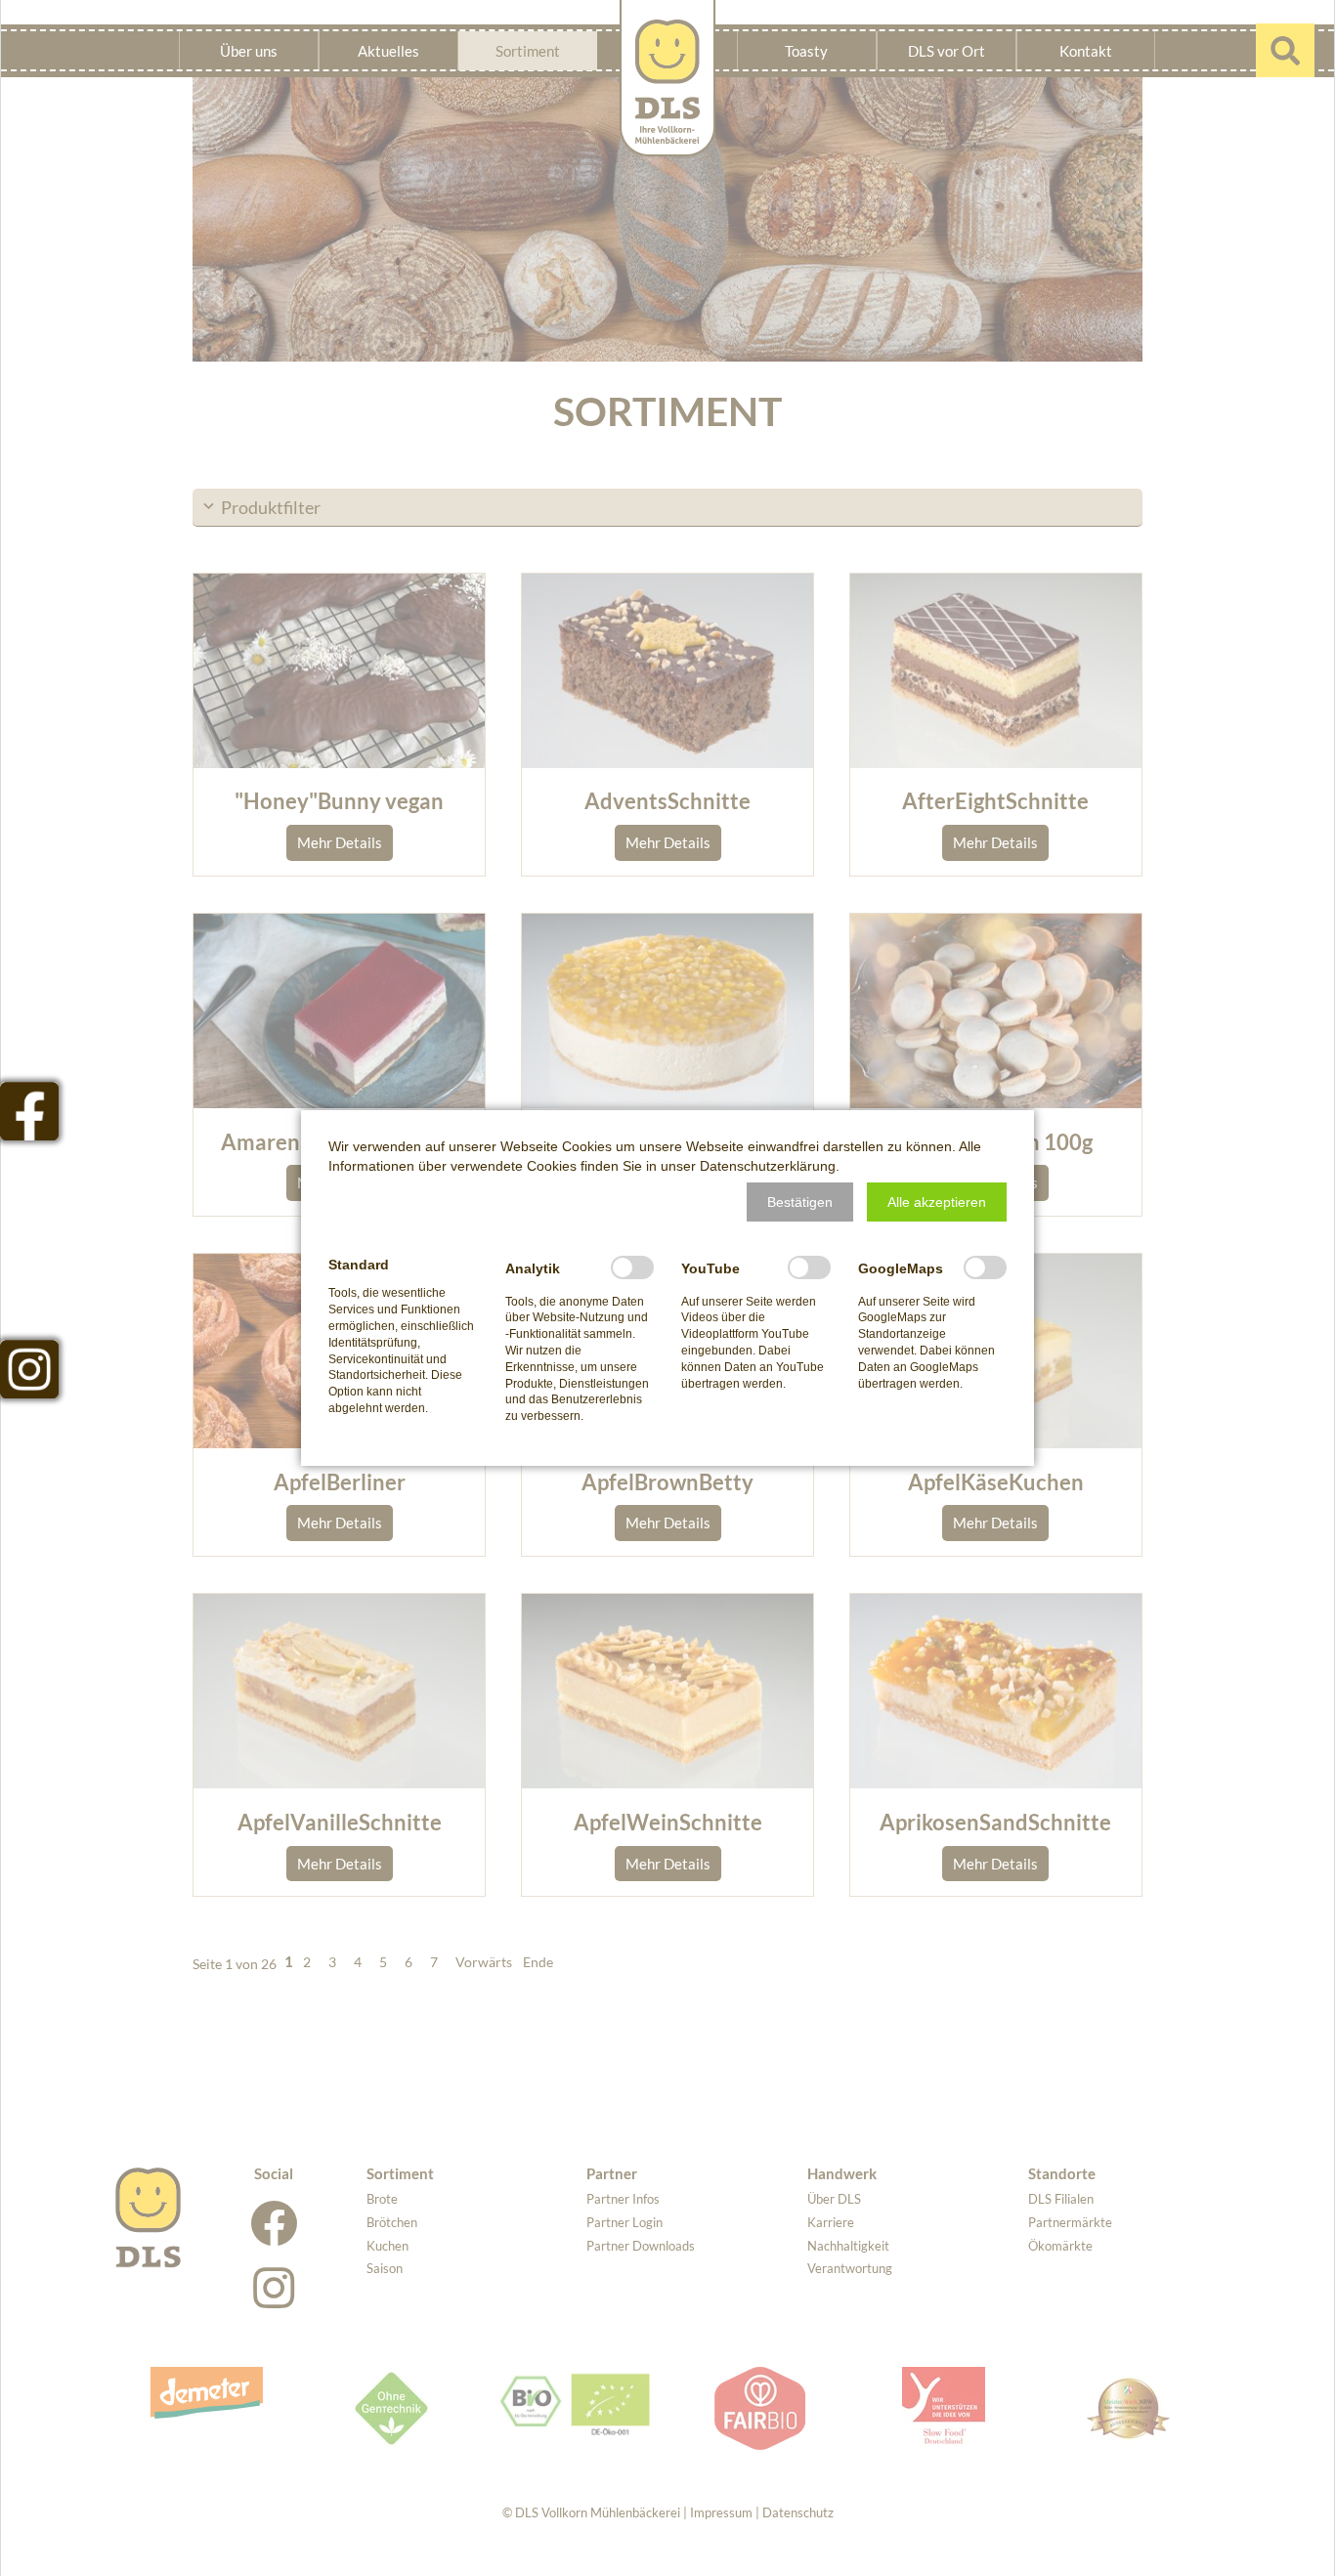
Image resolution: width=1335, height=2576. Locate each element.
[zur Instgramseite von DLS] (29, 1369)
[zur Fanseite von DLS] (29, 1111)
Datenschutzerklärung (768, 1166)
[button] (800, 1202)
